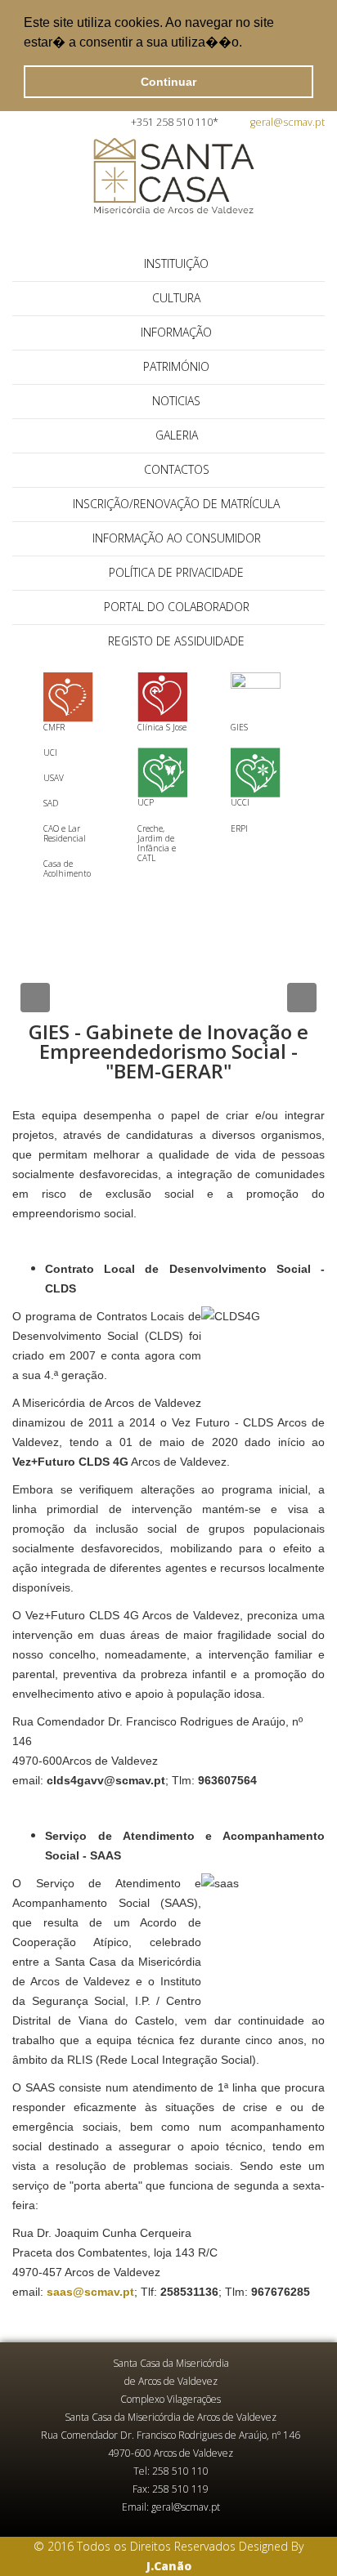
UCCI (240, 802)
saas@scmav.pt (90, 2292)
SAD (51, 803)
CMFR (54, 727)
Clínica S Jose (162, 727)
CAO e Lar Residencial (65, 833)
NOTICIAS (176, 401)
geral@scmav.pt (288, 122)
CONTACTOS (177, 469)
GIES (239, 727)
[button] (248, 44)
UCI (50, 752)
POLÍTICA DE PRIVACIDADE (176, 572)
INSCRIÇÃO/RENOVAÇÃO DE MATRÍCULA (176, 504)
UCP (146, 802)
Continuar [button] (168, 82)
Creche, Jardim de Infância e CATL (157, 843)
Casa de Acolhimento (67, 868)
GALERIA (177, 435)
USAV (54, 778)
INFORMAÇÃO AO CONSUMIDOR (177, 538)
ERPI (239, 828)
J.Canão (169, 2566)
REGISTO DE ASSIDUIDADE (176, 641)
